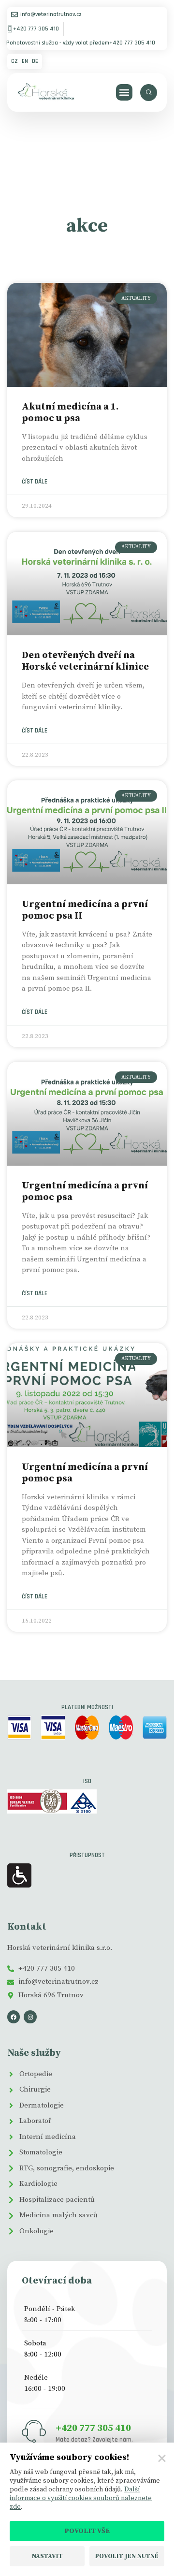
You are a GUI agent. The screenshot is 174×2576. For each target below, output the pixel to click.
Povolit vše (87, 2531)
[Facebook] (14, 2017)
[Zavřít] (162, 2459)
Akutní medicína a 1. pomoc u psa (70, 413)
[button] (124, 93)
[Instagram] (30, 2017)
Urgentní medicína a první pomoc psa (85, 1192)
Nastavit (47, 2556)
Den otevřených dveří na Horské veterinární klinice (85, 661)
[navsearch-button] (149, 93)
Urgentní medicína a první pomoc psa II (85, 910)
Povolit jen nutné (127, 2556)
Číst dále (35, 482)
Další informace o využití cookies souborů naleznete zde (81, 2498)
